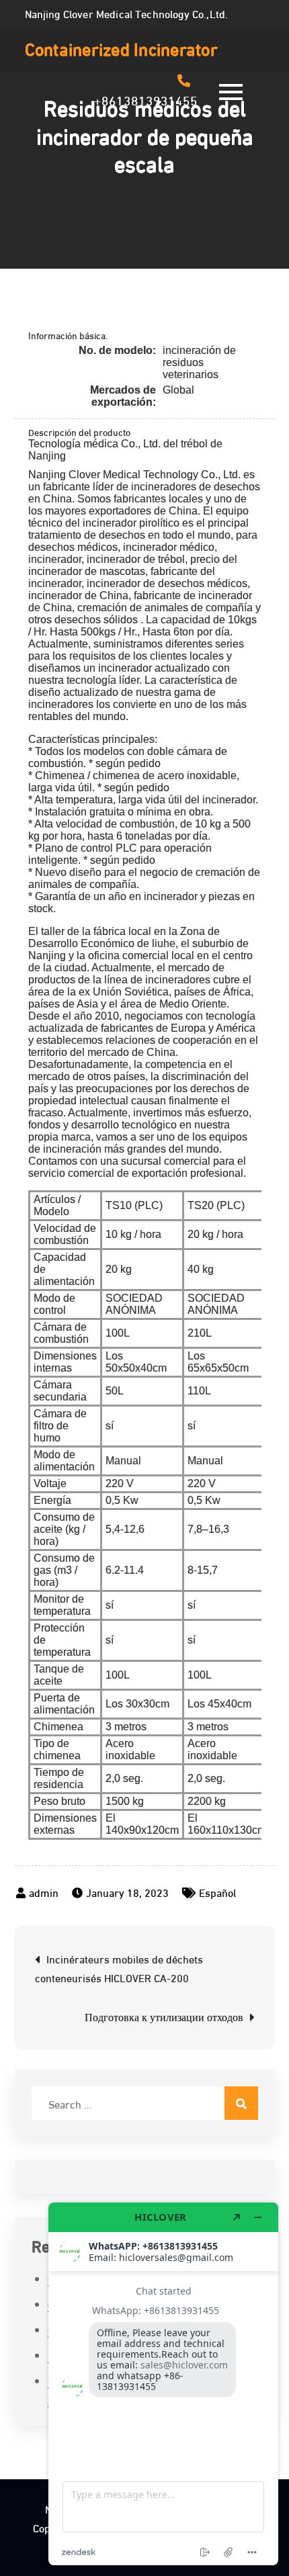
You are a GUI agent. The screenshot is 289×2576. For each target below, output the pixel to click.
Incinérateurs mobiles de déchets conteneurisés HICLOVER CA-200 (119, 1968)
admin (44, 1892)
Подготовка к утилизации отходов (164, 2016)
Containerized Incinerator (122, 48)
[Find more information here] (163, 2384)
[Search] (241, 2103)
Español (217, 1892)
